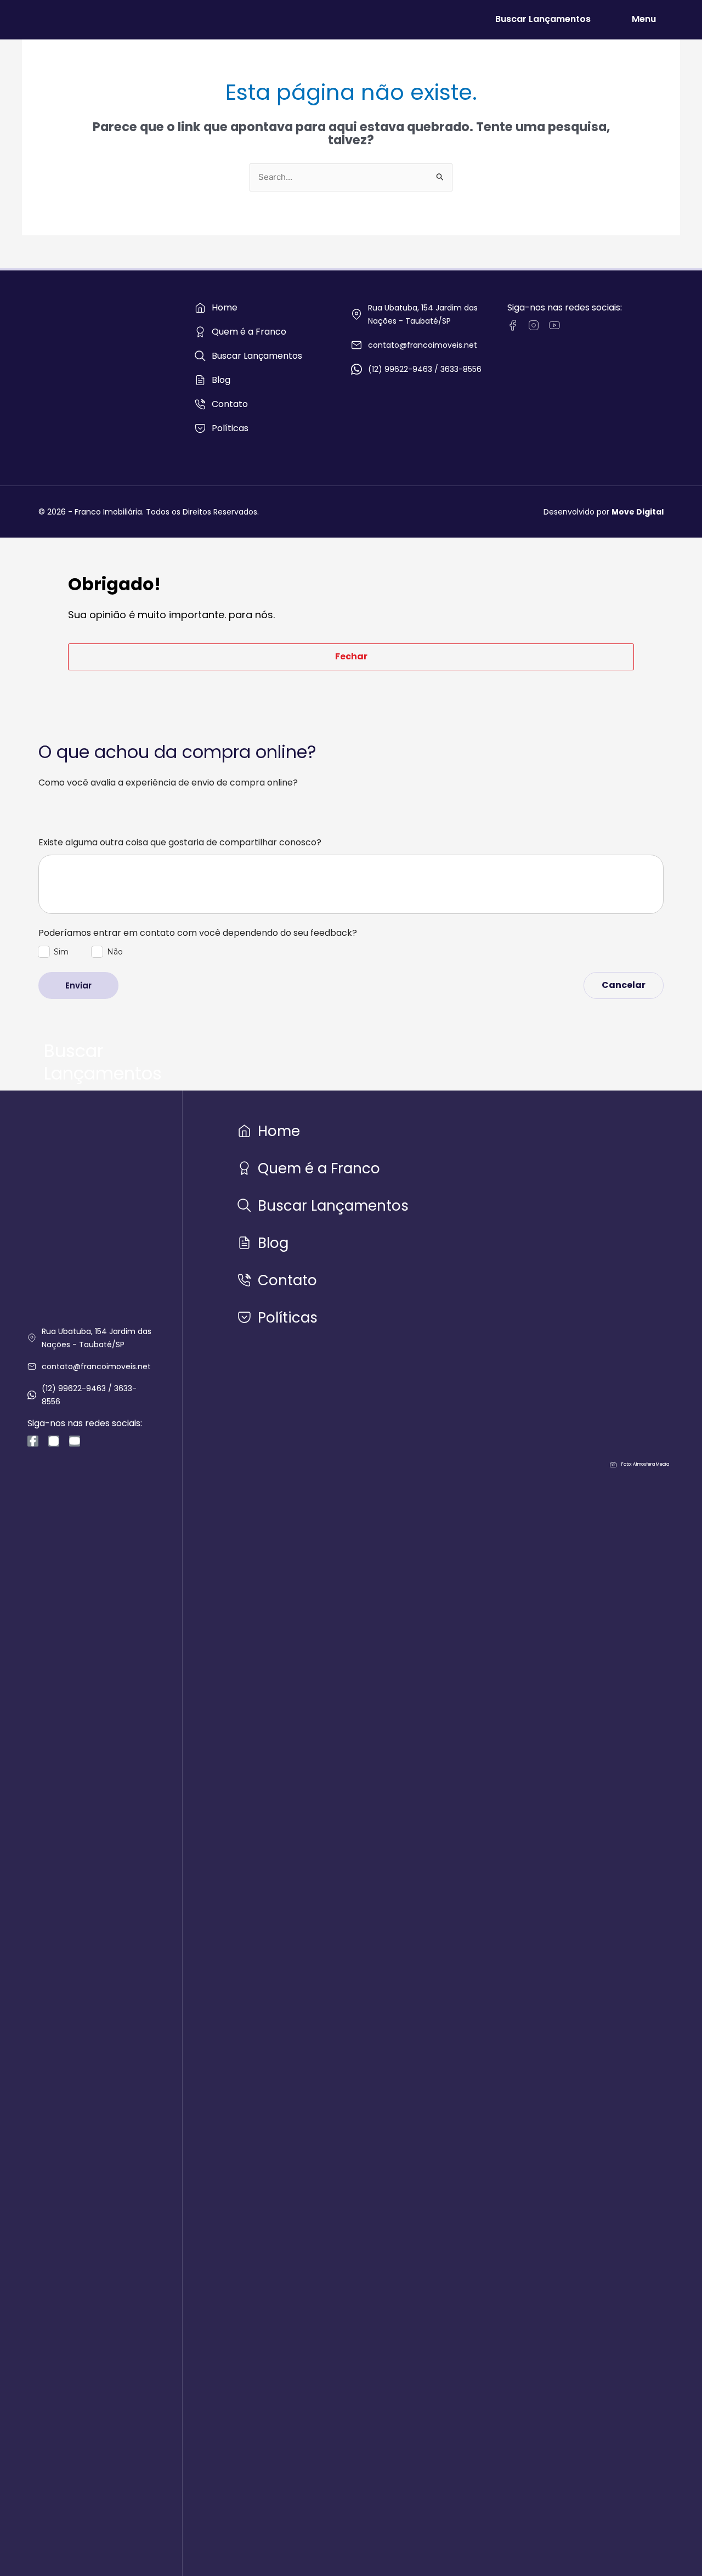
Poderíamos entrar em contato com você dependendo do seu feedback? (198, 933)
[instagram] (534, 325)
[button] (351, 657)
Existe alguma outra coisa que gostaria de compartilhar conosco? (180, 843)
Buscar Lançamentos (543, 19)
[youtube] (554, 325)
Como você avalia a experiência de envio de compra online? (168, 783)
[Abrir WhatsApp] (675, 2548)
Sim (61, 952)
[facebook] (513, 325)
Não (115, 952)
